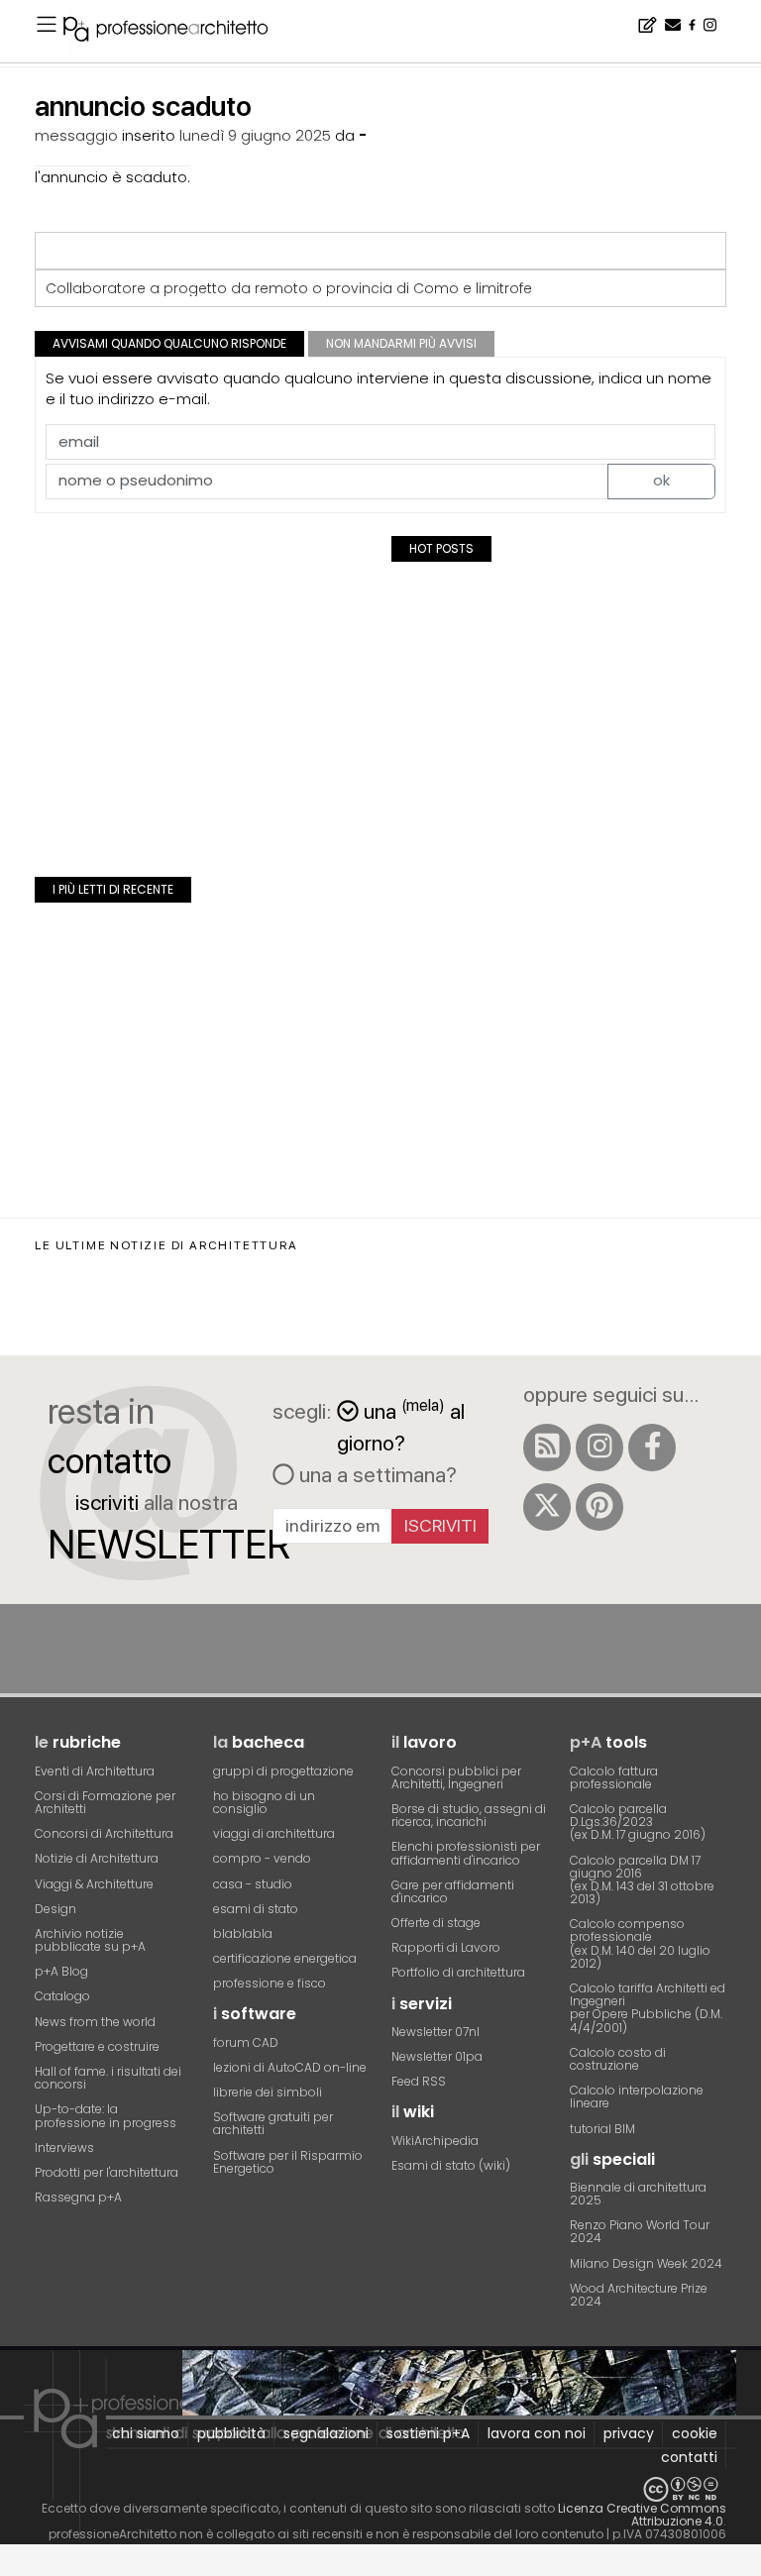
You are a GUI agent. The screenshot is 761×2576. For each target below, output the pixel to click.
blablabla (243, 1933)
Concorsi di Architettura (104, 1833)
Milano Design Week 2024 (646, 2263)
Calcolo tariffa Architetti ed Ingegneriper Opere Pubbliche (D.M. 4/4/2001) (648, 2008)
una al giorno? (401, 1425)
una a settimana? (376, 1474)
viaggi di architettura (274, 1833)
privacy (629, 2433)
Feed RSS (419, 2081)
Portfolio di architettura (458, 1972)
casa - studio (253, 1884)
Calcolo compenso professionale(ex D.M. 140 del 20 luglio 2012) (640, 1943)
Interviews (64, 2147)
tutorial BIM (602, 2129)
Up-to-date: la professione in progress (106, 2115)
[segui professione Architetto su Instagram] (599, 1448)
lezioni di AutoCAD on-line (290, 2067)
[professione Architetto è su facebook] (652, 1448)
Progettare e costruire (97, 2046)
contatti (689, 2457)
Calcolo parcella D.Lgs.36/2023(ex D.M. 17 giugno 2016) (638, 1822)
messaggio (76, 135)
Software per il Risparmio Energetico (288, 2162)
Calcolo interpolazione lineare (637, 2096)
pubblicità (231, 2433)
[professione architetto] (177, 32)
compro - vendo (262, 1858)
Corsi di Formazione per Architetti (105, 1802)
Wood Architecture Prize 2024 (639, 2295)
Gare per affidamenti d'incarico (453, 1891)
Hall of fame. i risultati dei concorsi (108, 2078)
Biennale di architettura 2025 (638, 2194)
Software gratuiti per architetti (273, 2123)
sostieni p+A (428, 2433)
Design (55, 1909)
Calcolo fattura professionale (614, 1777)
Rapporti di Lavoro (446, 1947)
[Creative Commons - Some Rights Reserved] (380, 2489)
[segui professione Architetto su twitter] (547, 1507)
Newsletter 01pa (437, 2056)
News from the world (95, 2022)
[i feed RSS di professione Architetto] (547, 1448)
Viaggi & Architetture (94, 1884)
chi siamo (146, 2433)
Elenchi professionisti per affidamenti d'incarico (466, 1853)
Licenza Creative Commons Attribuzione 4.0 (642, 2515)
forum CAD (246, 2042)
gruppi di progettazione (283, 1771)
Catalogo (62, 1996)
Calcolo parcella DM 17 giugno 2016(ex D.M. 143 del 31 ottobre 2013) (642, 1880)
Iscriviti (440, 1525)
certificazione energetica (285, 1958)
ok (661, 480)
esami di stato (256, 1909)
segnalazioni (326, 2433)
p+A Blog (61, 1971)
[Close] (12, 2568)
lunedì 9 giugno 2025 (255, 135)
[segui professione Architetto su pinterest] (599, 1507)
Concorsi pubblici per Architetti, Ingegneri (456, 1777)
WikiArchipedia (435, 2141)
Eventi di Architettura (95, 1771)
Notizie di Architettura (97, 1858)
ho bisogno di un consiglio (264, 1802)
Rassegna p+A (78, 2197)
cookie (695, 2433)
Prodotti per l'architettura (107, 2172)
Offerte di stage (436, 1923)
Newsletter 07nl (435, 2032)
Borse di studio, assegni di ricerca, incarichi (469, 1815)
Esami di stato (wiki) (451, 2165)
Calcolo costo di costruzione (618, 2059)
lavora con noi (537, 2433)
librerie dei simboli (268, 2092)
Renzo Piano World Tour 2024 (640, 2231)
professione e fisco (270, 1983)
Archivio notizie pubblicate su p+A (90, 1940)
